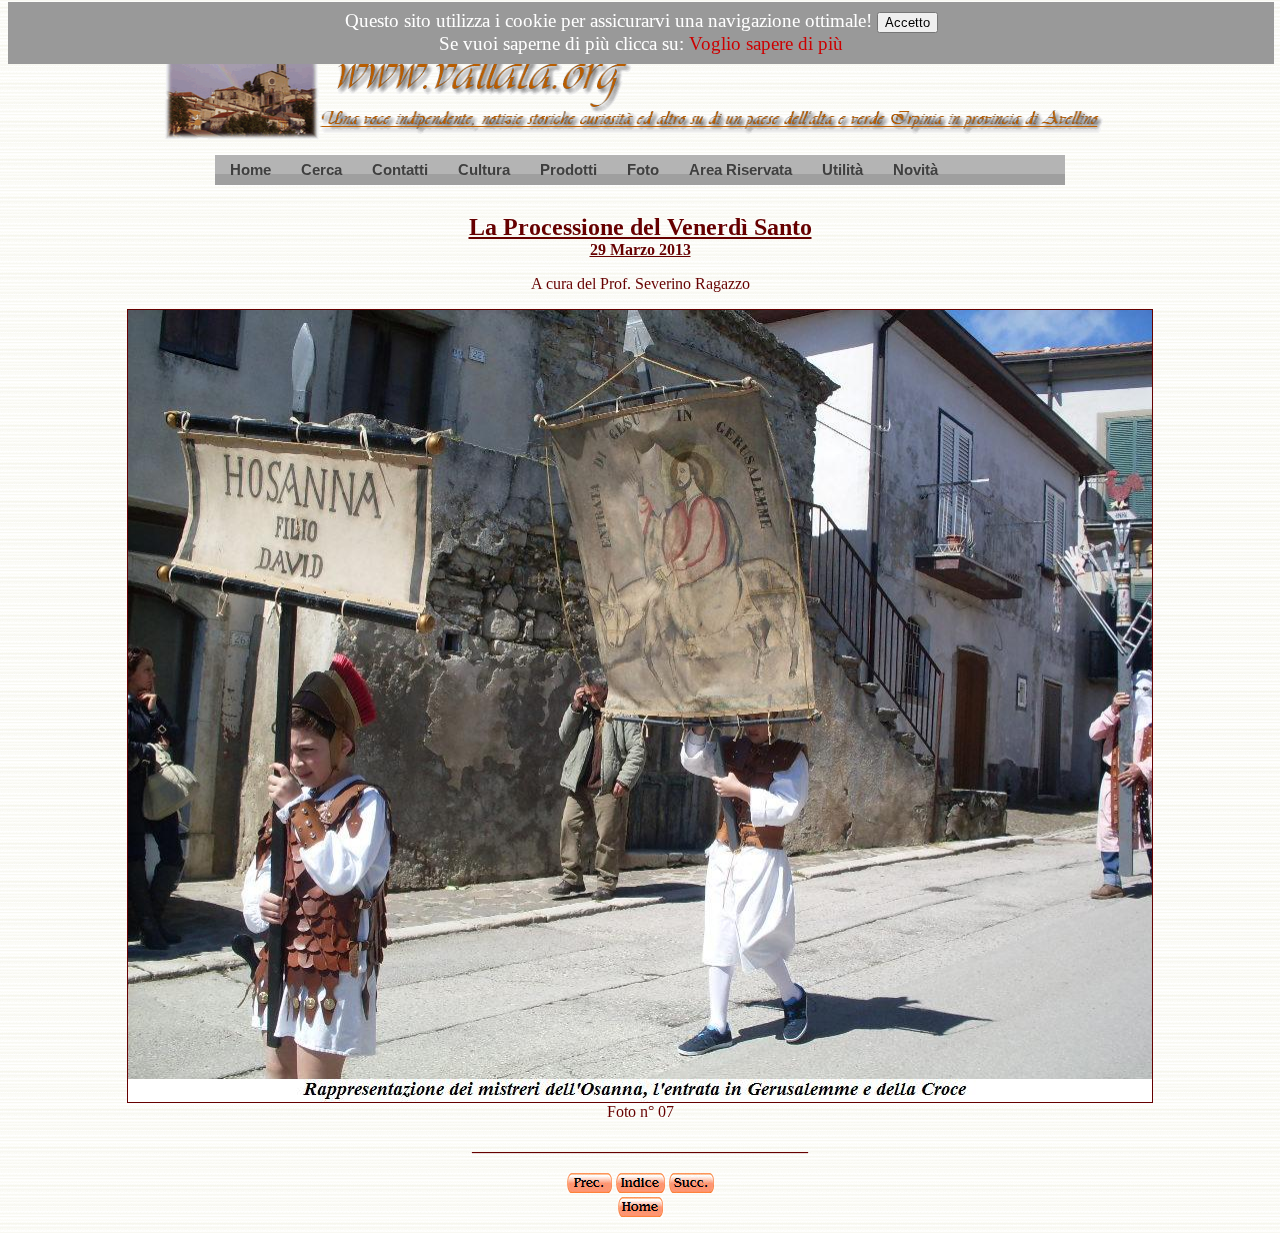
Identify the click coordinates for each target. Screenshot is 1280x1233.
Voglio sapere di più (766, 43)
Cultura (484, 169)
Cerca (321, 169)
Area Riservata (740, 169)
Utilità (842, 169)
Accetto (907, 22)
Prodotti (568, 169)
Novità (915, 169)
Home (250, 169)
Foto (643, 169)
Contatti (400, 169)
